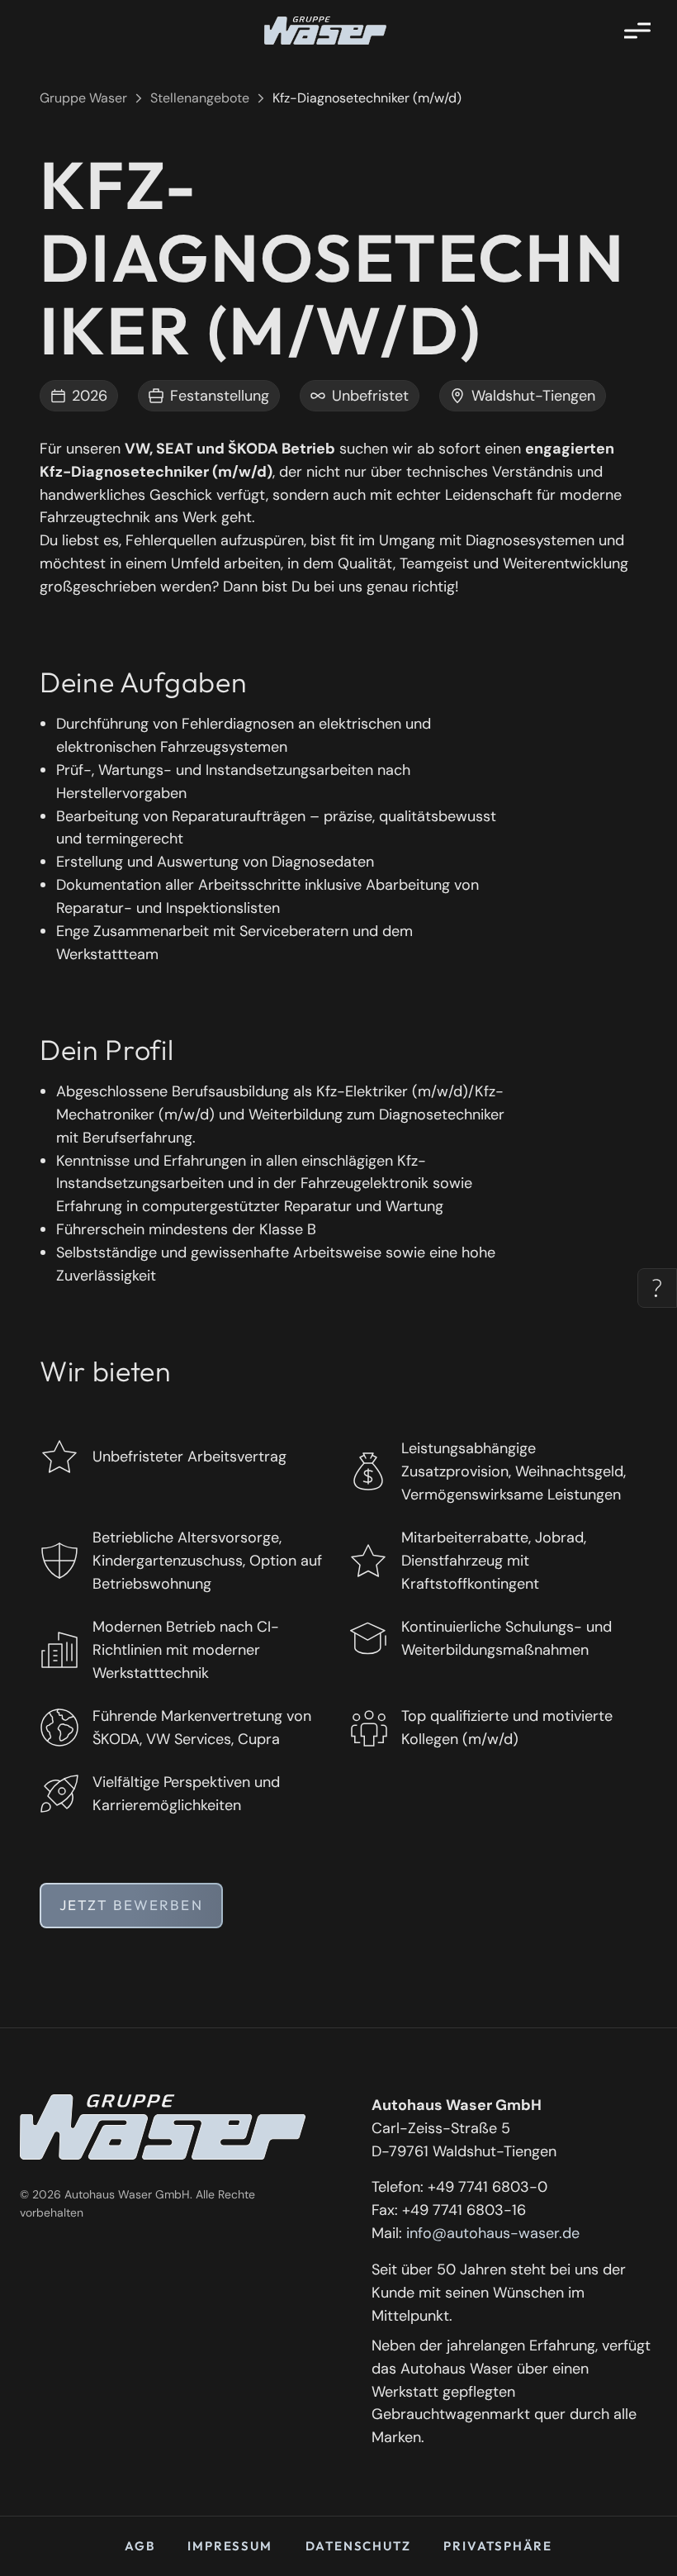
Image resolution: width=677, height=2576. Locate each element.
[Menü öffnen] (637, 31)
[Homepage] (325, 31)
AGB (140, 2546)
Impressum (230, 2546)
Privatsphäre (498, 2546)
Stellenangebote (200, 98)
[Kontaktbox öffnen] (657, 1288)
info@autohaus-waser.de (493, 2233)
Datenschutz (358, 2546)
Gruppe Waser (83, 98)
